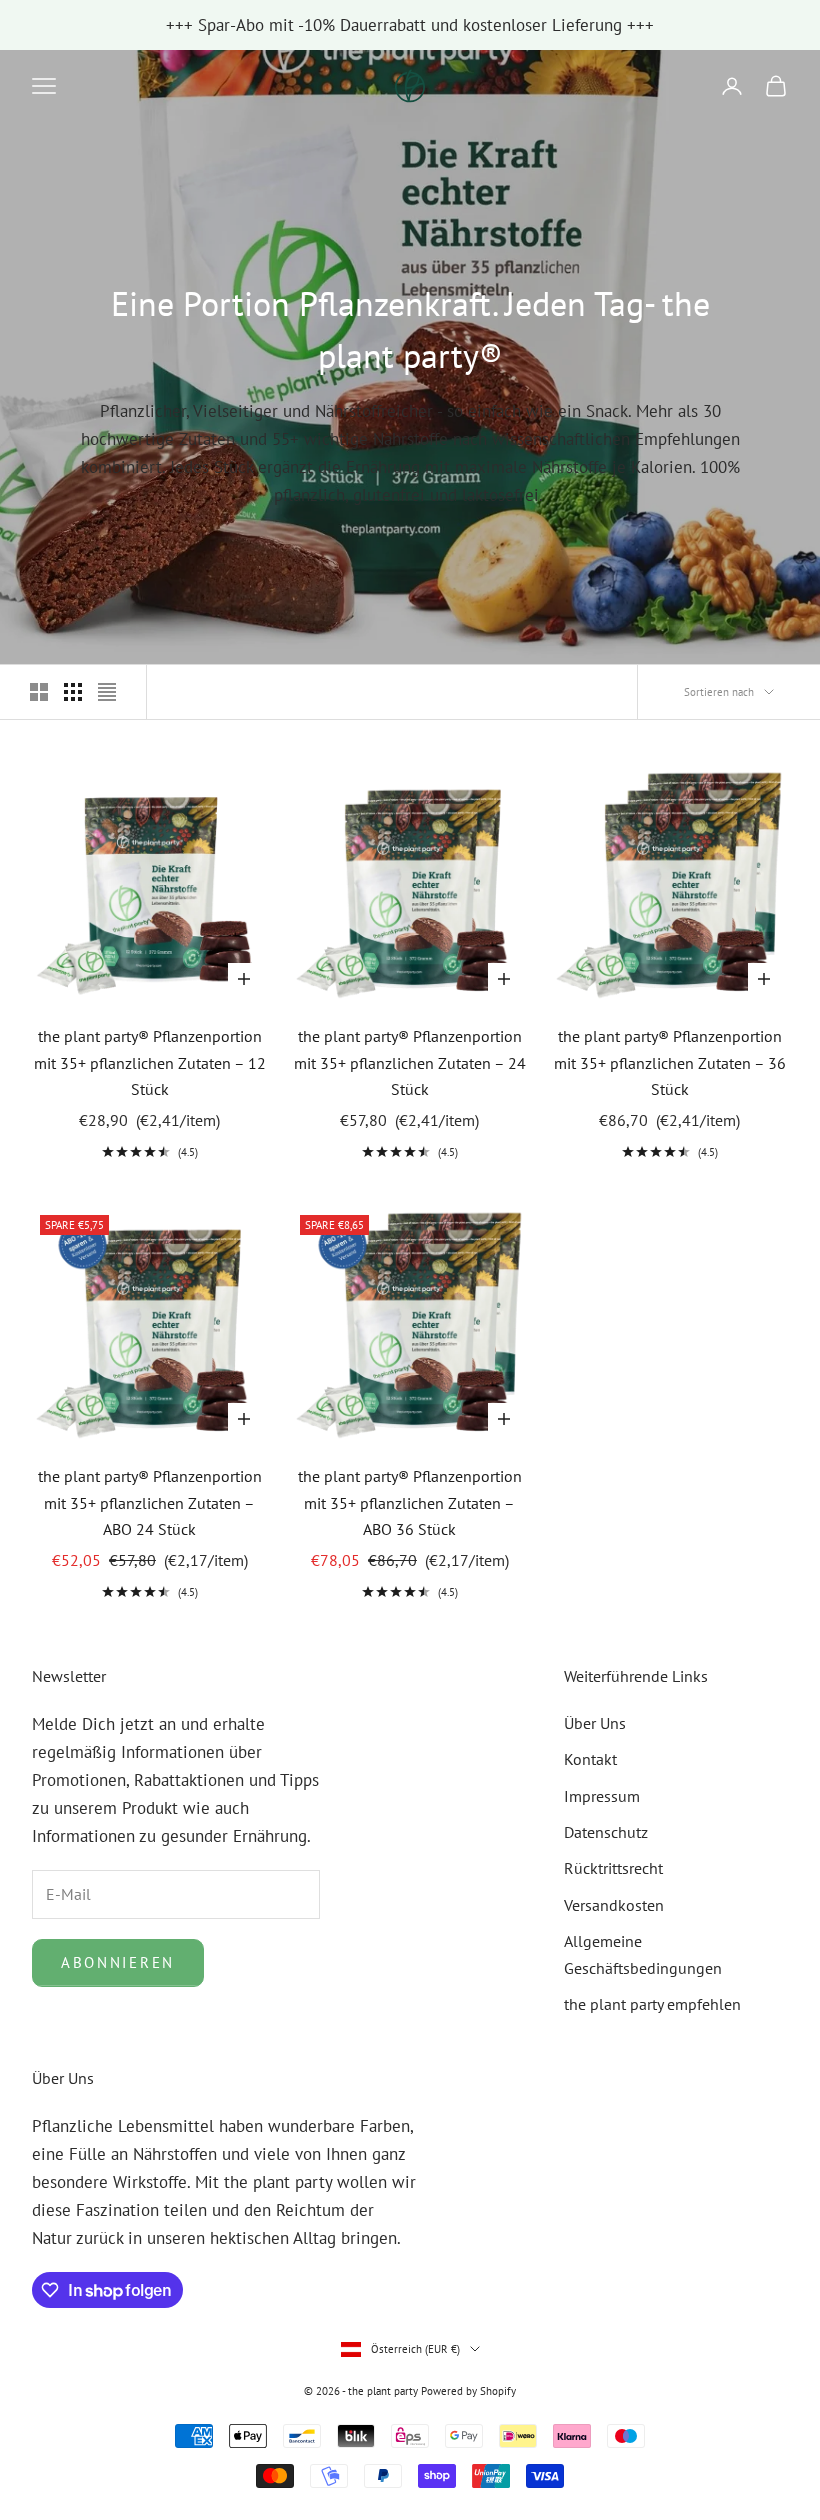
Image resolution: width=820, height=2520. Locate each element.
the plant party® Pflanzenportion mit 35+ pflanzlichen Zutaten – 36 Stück (670, 1062)
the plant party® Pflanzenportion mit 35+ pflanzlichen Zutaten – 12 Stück (150, 1062)
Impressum (602, 1796)
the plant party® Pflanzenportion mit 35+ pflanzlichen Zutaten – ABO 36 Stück (410, 1502)
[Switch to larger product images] (39, 692)
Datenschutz (606, 1832)
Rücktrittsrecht (613, 1868)
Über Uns (595, 1723)
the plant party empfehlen (652, 2004)
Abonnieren (118, 1962)
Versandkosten (614, 1905)
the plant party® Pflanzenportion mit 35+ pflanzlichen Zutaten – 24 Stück (410, 1062)
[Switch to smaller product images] (73, 692)
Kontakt (590, 1759)
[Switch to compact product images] (107, 692)
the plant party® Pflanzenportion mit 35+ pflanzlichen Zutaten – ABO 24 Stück (150, 1502)
